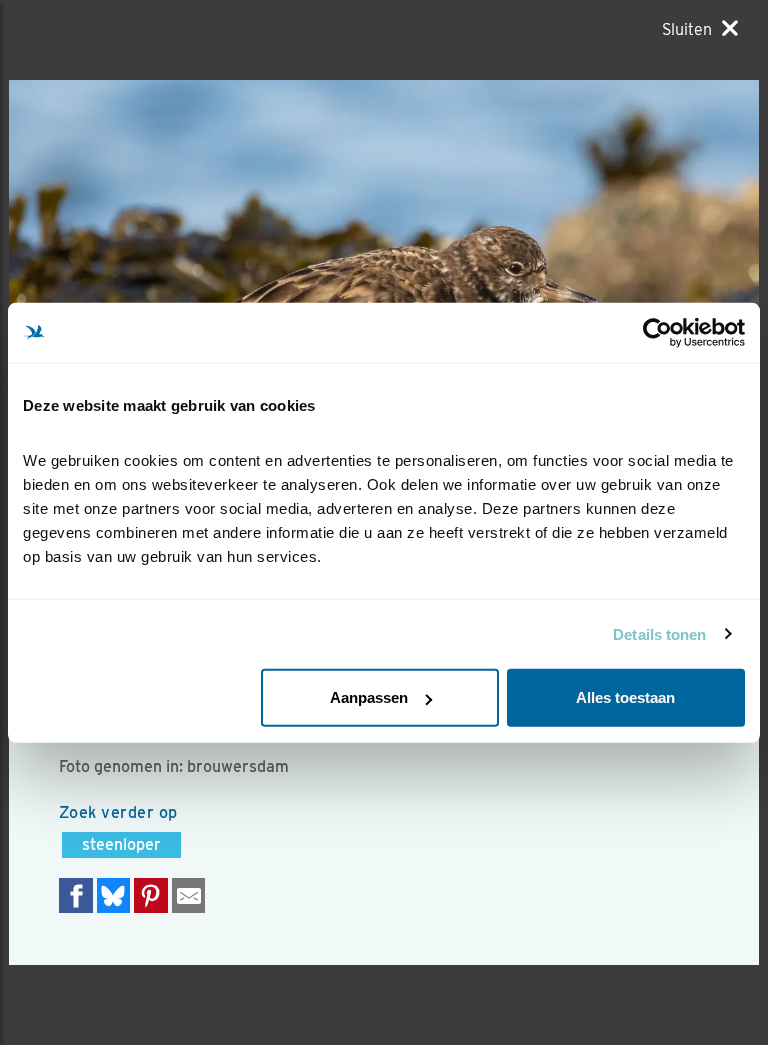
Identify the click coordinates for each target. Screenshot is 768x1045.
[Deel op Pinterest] (151, 895)
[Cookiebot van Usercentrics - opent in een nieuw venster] (657, 332)
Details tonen (659, 633)
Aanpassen (369, 697)
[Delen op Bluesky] (114, 895)
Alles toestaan (625, 697)
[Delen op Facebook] (76, 895)
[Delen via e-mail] (189, 895)
